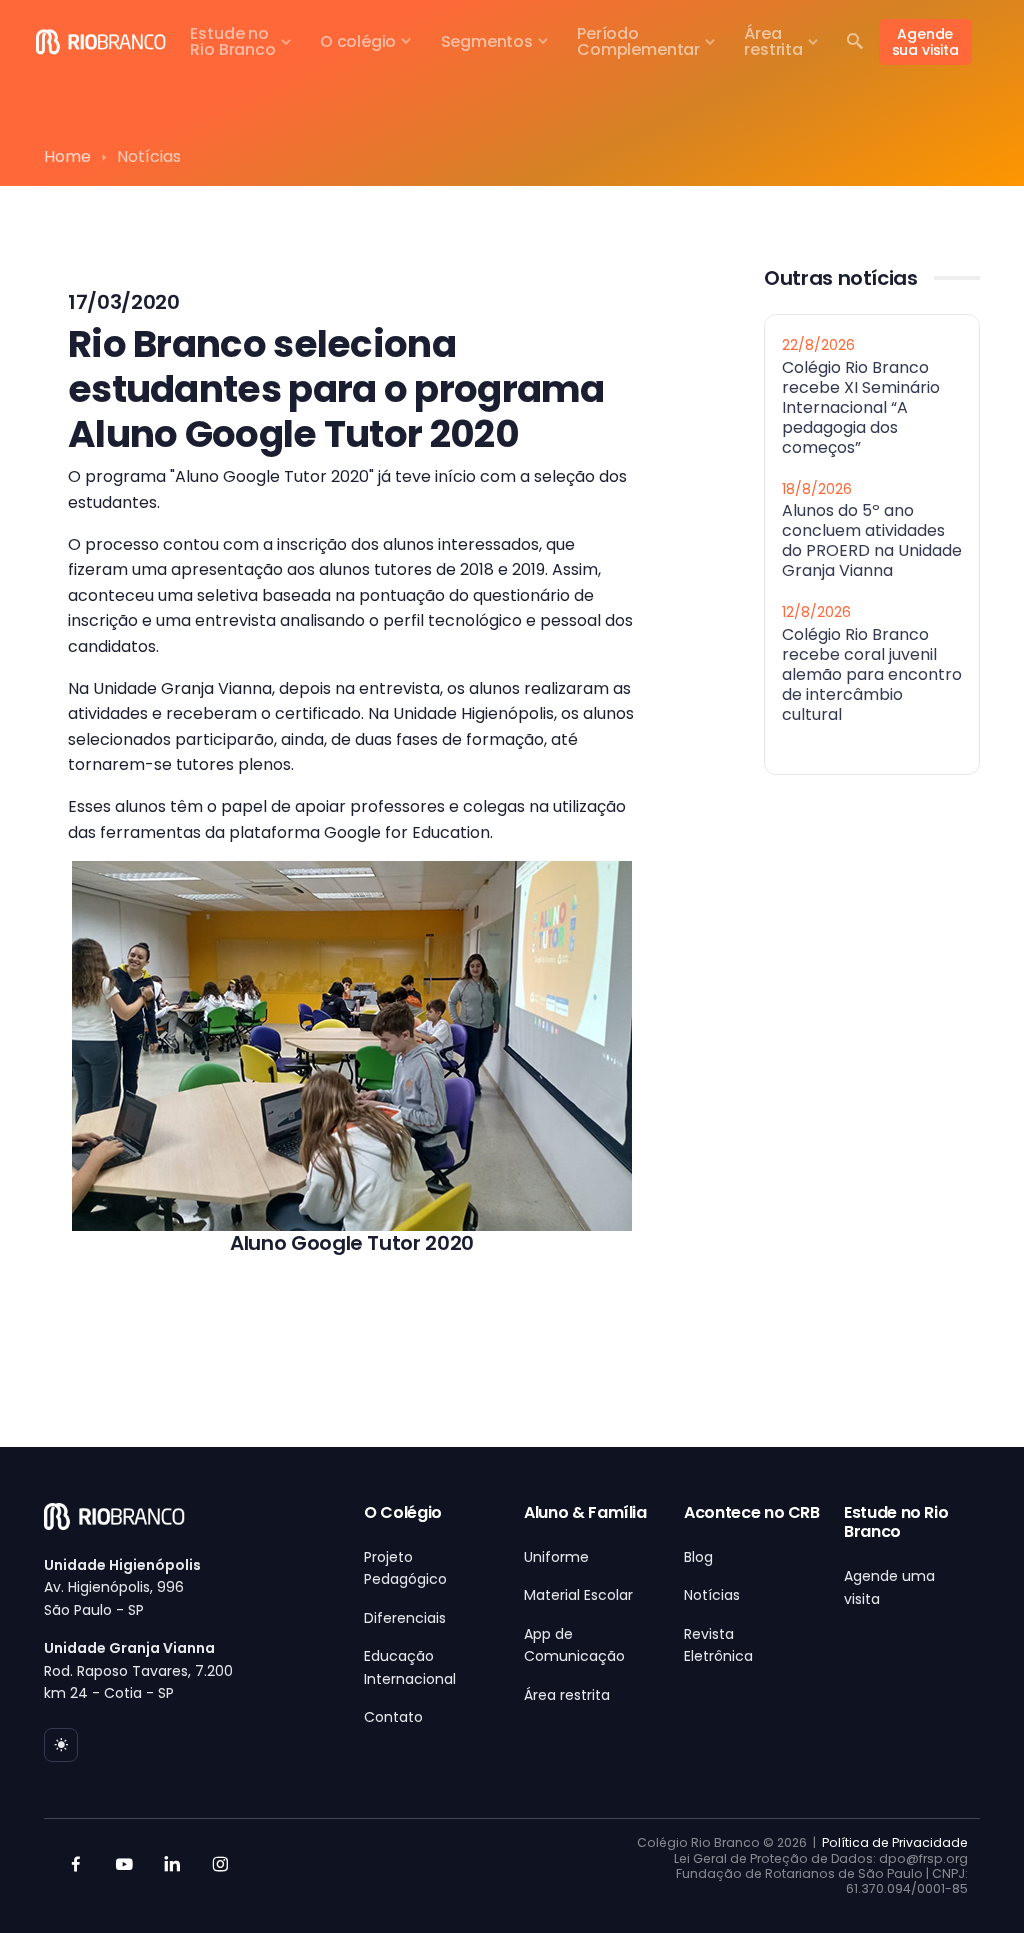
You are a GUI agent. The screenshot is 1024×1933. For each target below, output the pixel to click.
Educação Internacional (410, 1667)
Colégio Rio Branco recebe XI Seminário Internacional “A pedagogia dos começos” (861, 406)
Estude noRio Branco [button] (232, 41)
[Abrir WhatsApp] (974, 1882)
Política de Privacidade (895, 1842)
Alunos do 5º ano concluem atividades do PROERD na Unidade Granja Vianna (872, 540)
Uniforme (556, 1557)
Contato (393, 1717)
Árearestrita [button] (773, 41)
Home (67, 156)
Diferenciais (405, 1618)
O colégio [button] (358, 41)
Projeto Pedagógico (405, 1568)
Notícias (712, 1595)
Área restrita (567, 1695)
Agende (925, 42)
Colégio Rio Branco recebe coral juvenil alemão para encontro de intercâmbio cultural (872, 673)
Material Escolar (578, 1595)
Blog (698, 1557)
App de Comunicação (574, 1645)
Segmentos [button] (487, 41)
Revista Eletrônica (718, 1645)
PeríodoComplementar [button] (638, 41)
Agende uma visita (889, 1587)
